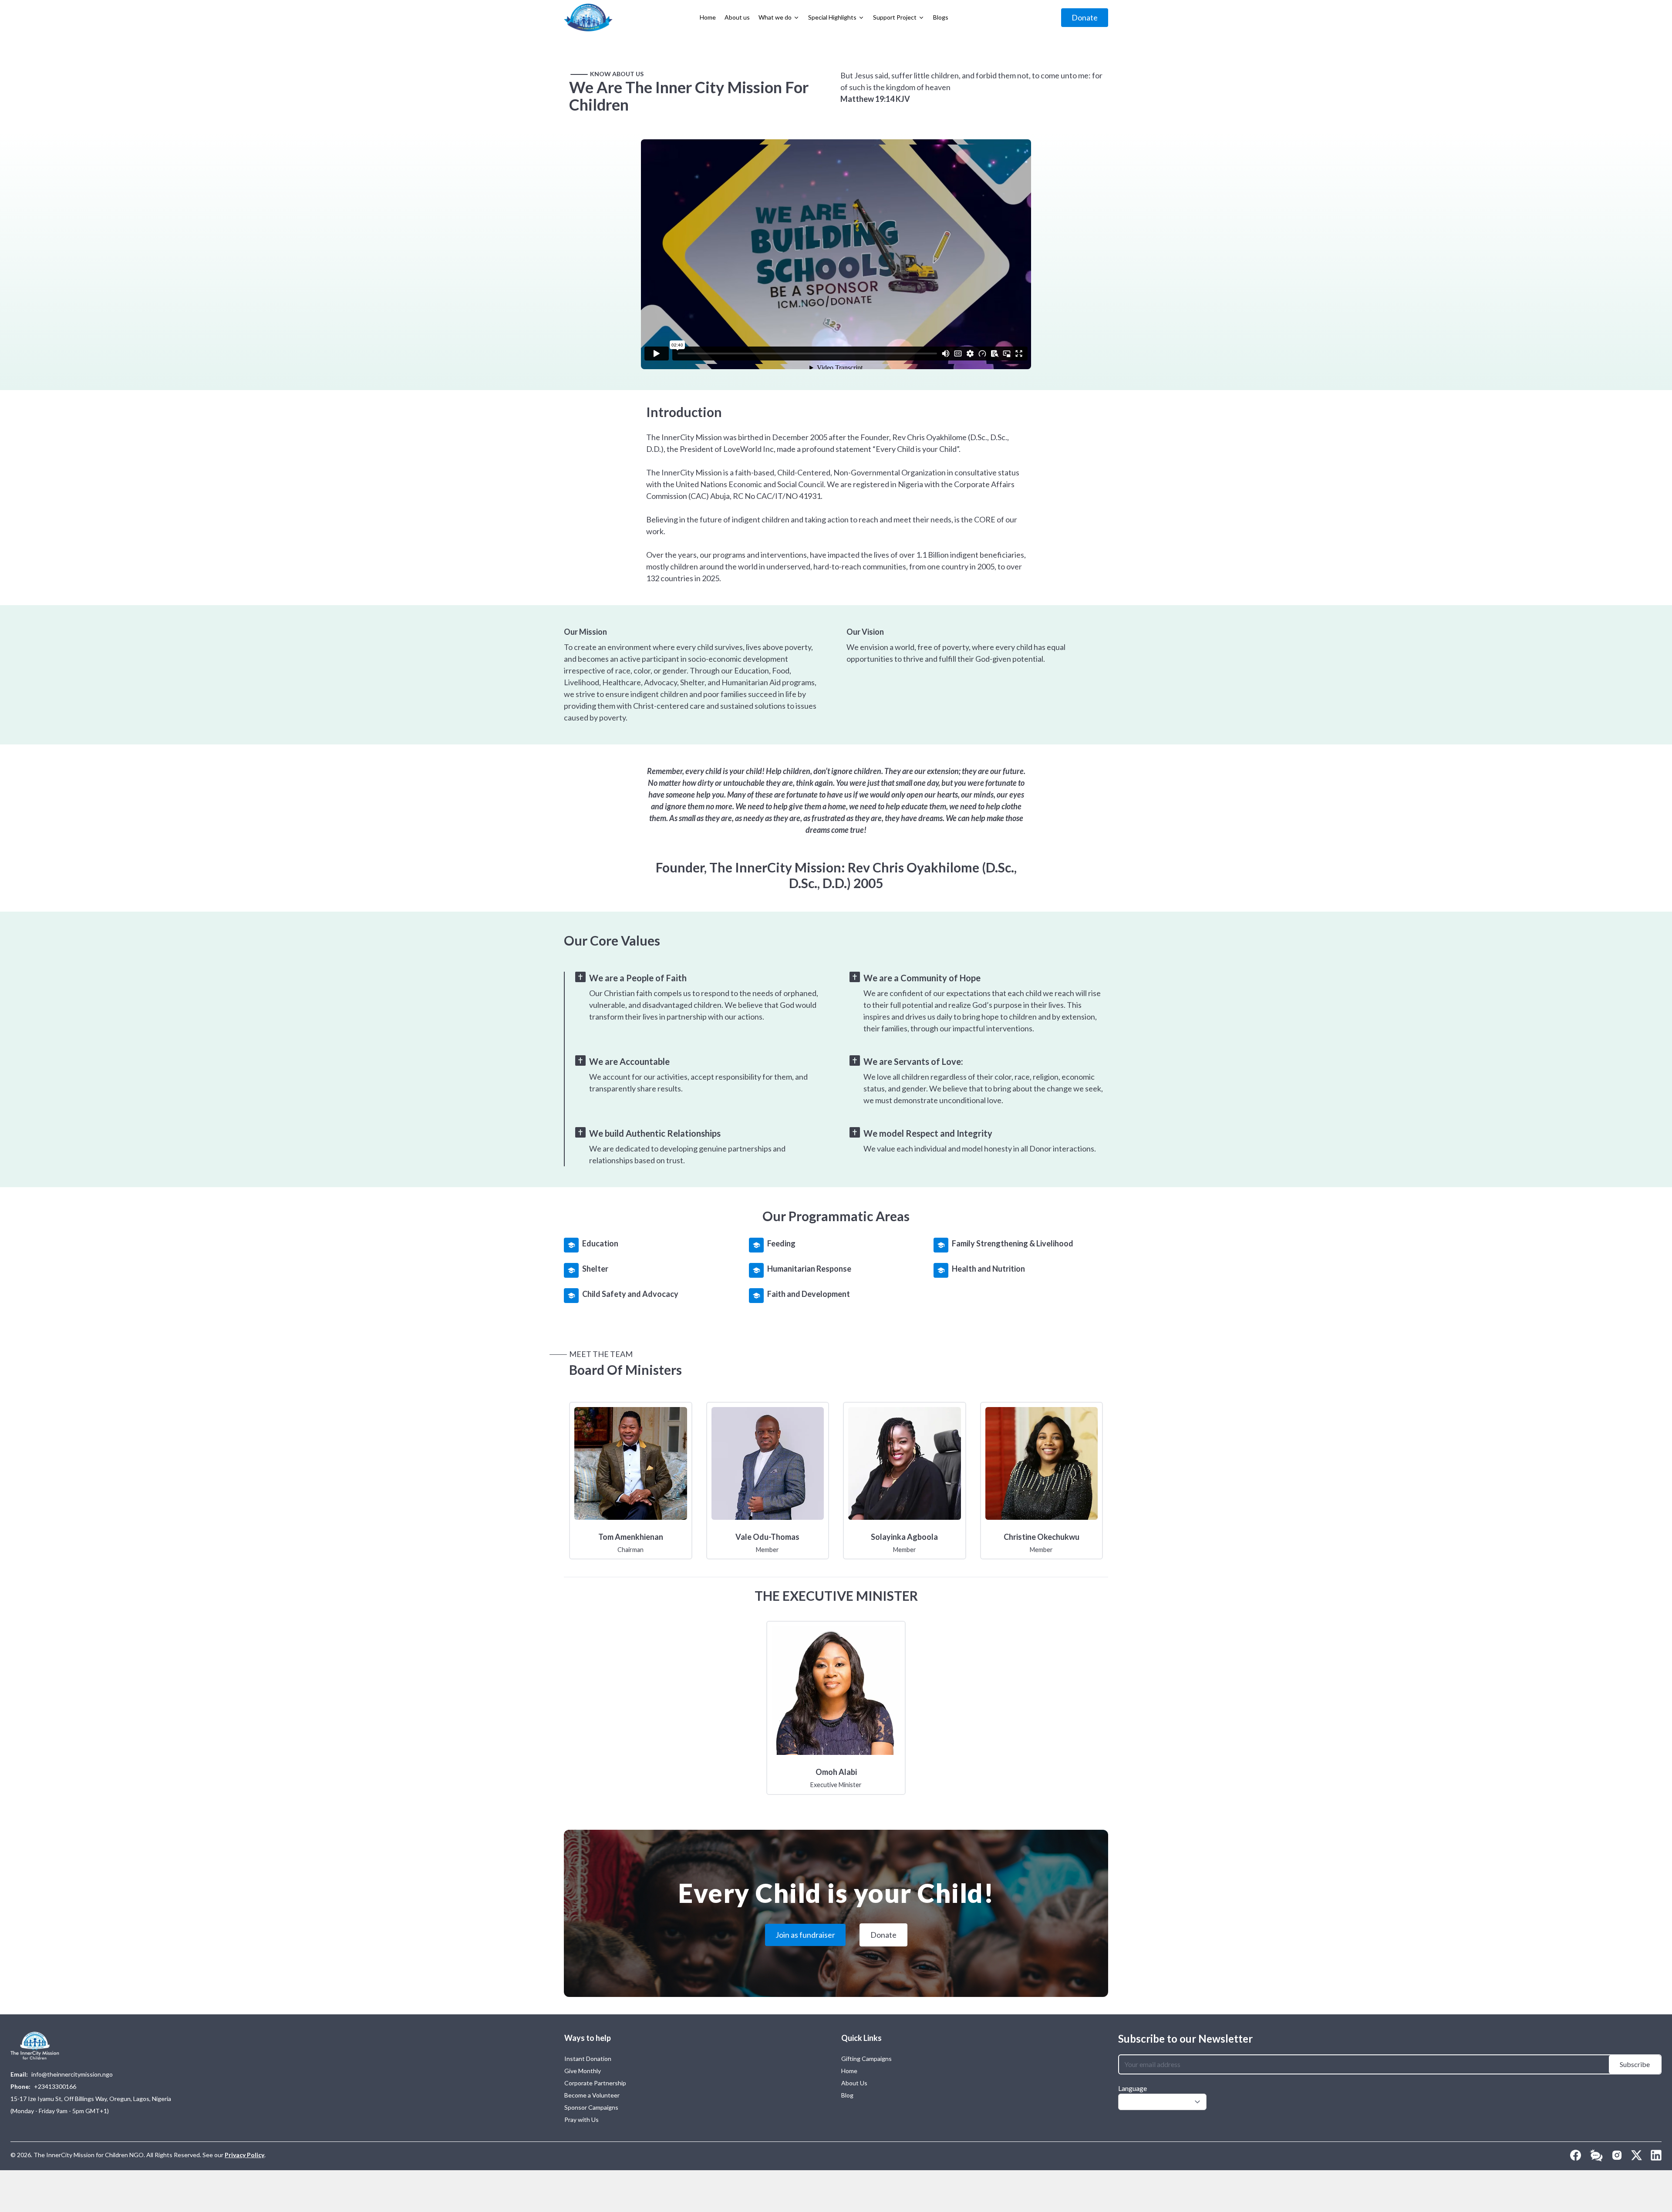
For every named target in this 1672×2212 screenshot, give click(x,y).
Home (849, 2071)
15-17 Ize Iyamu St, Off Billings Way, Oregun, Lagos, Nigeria (91, 2099)
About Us (854, 2083)
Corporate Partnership (595, 2083)
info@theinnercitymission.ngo (72, 2074)
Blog (847, 2095)
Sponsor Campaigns (591, 2107)
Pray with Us (581, 2119)
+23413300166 (55, 2086)
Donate (1085, 17)
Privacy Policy (244, 2155)
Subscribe (1635, 2064)
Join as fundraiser (805, 1935)
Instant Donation (588, 2059)
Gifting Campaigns (866, 2059)
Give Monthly (583, 2071)
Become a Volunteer (592, 2095)
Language (1133, 2088)
